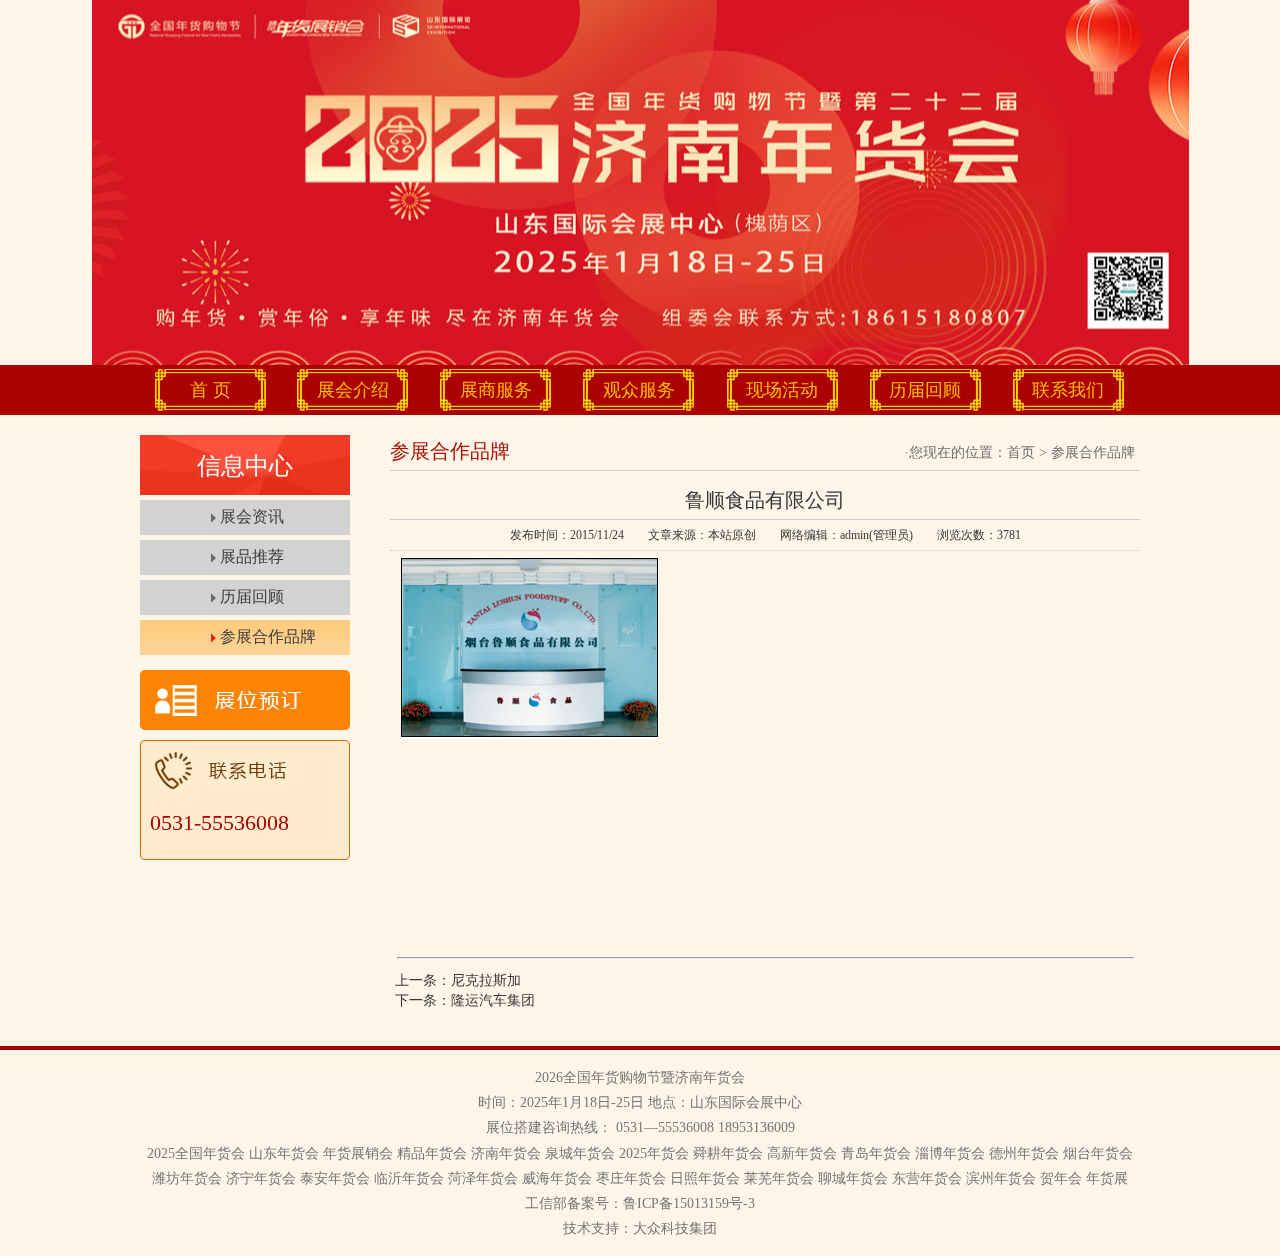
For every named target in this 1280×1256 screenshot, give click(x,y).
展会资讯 (252, 516)
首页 (1021, 452)
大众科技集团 (675, 1228)
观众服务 (639, 390)
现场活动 (782, 390)
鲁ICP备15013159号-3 (689, 1203)
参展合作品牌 (268, 636)
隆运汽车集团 (493, 1000)
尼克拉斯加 (486, 980)
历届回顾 (925, 390)
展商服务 (496, 390)
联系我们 (1068, 390)
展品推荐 (252, 556)
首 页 (210, 390)
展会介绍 (353, 390)
